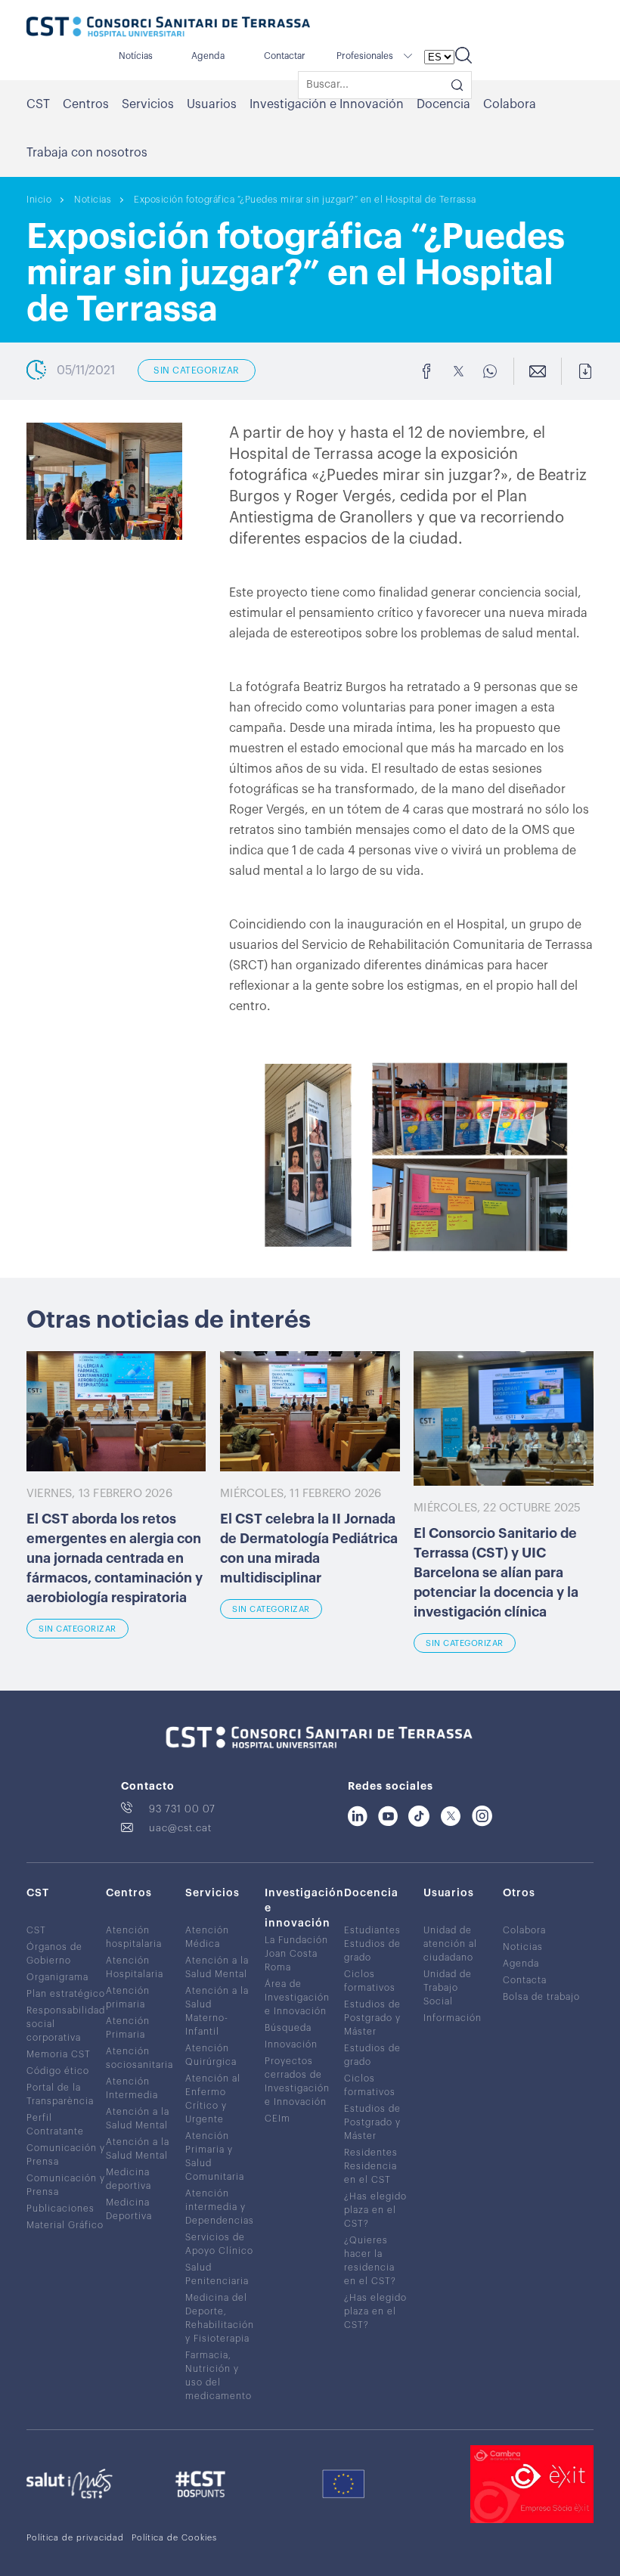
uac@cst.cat (180, 1828)
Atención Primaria (128, 2028)
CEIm (277, 2119)
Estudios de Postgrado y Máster (372, 2018)
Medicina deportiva (129, 2179)
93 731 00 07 (182, 1809)
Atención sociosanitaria (139, 2058)
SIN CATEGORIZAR (197, 370)
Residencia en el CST (370, 2173)
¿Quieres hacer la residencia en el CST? (370, 2261)
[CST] (168, 28)
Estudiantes (372, 1930)
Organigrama (57, 1977)
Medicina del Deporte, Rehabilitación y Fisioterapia (220, 2318)
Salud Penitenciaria (217, 2274)
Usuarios (212, 104)
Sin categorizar (77, 1629)
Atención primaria (128, 1998)
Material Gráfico (65, 2225)
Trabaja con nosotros (87, 153)
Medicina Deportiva (129, 2209)
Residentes (371, 2153)
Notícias (136, 56)
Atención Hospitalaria (135, 1967)
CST (38, 104)
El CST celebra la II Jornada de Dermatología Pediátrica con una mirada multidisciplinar (309, 1548)
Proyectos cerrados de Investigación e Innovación (297, 2082)
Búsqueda (288, 2028)
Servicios (148, 104)
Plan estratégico (66, 1994)
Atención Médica (207, 1937)
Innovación (291, 2044)
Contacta (525, 1980)
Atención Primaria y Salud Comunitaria (215, 2156)
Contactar (285, 56)
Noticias (93, 200)
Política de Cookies (174, 2538)
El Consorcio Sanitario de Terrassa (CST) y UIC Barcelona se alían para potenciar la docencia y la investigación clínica (496, 1573)
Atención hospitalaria (134, 1937)
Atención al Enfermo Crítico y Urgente (213, 2099)
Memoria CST (59, 2054)
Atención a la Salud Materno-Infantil (217, 2011)
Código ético (58, 2071)
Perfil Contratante (55, 2125)
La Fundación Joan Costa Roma (296, 1954)
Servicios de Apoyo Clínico (219, 2244)
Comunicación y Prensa (66, 2155)
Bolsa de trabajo (541, 1997)
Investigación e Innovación (327, 104)
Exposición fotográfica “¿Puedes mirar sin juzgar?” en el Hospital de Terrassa (305, 200)
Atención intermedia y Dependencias (220, 2207)
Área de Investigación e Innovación (297, 1998)
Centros (86, 104)
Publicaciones (60, 2209)
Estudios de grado (372, 1951)
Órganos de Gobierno (54, 1954)
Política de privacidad (75, 2538)
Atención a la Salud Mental (138, 2119)
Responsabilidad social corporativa (66, 2024)
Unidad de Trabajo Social (448, 1988)
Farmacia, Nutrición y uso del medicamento (219, 2376)
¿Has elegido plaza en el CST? (375, 2210)
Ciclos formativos (370, 1981)
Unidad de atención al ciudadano (450, 1944)
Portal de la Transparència (60, 2094)
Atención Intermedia (132, 2088)
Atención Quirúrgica (211, 2055)
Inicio (39, 200)
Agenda (208, 56)
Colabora (510, 104)
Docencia (443, 104)
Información (453, 2018)
